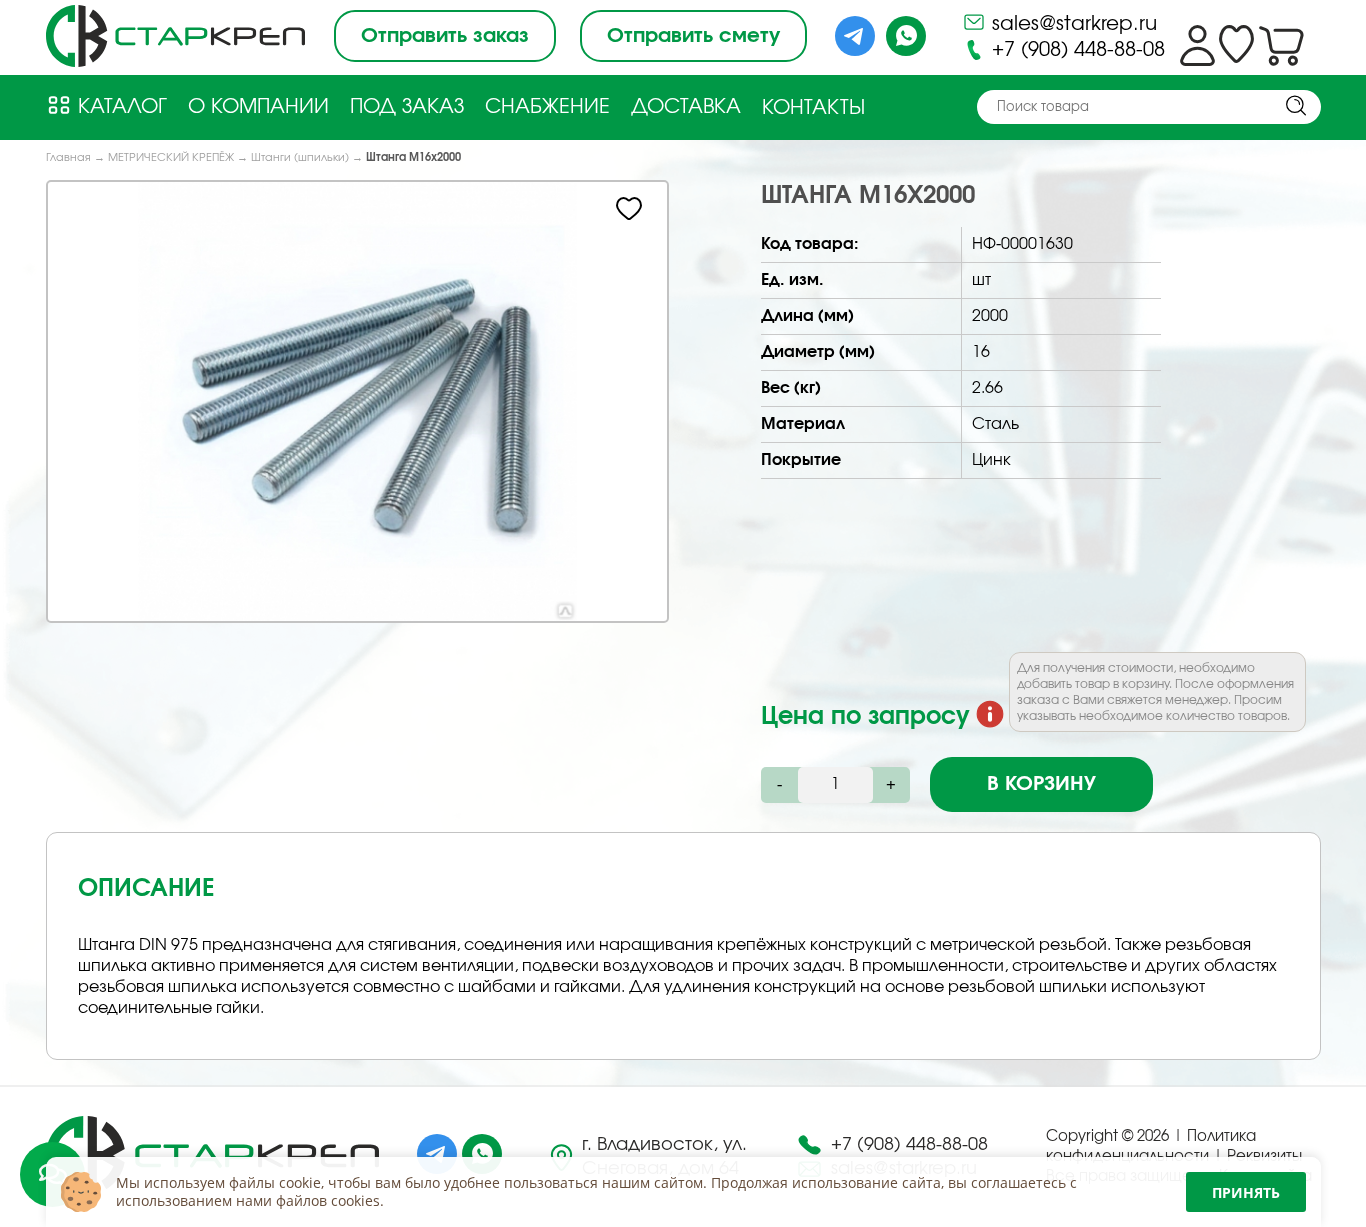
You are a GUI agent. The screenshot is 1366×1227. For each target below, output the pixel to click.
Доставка (686, 107)
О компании (258, 107)
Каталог (119, 107)
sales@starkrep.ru (1071, 24)
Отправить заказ (445, 36)
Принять (1246, 1192)
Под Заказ (407, 107)
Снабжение (547, 107)
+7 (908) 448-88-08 (1075, 50)
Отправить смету (693, 36)
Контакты (813, 108)
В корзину (1041, 784)
